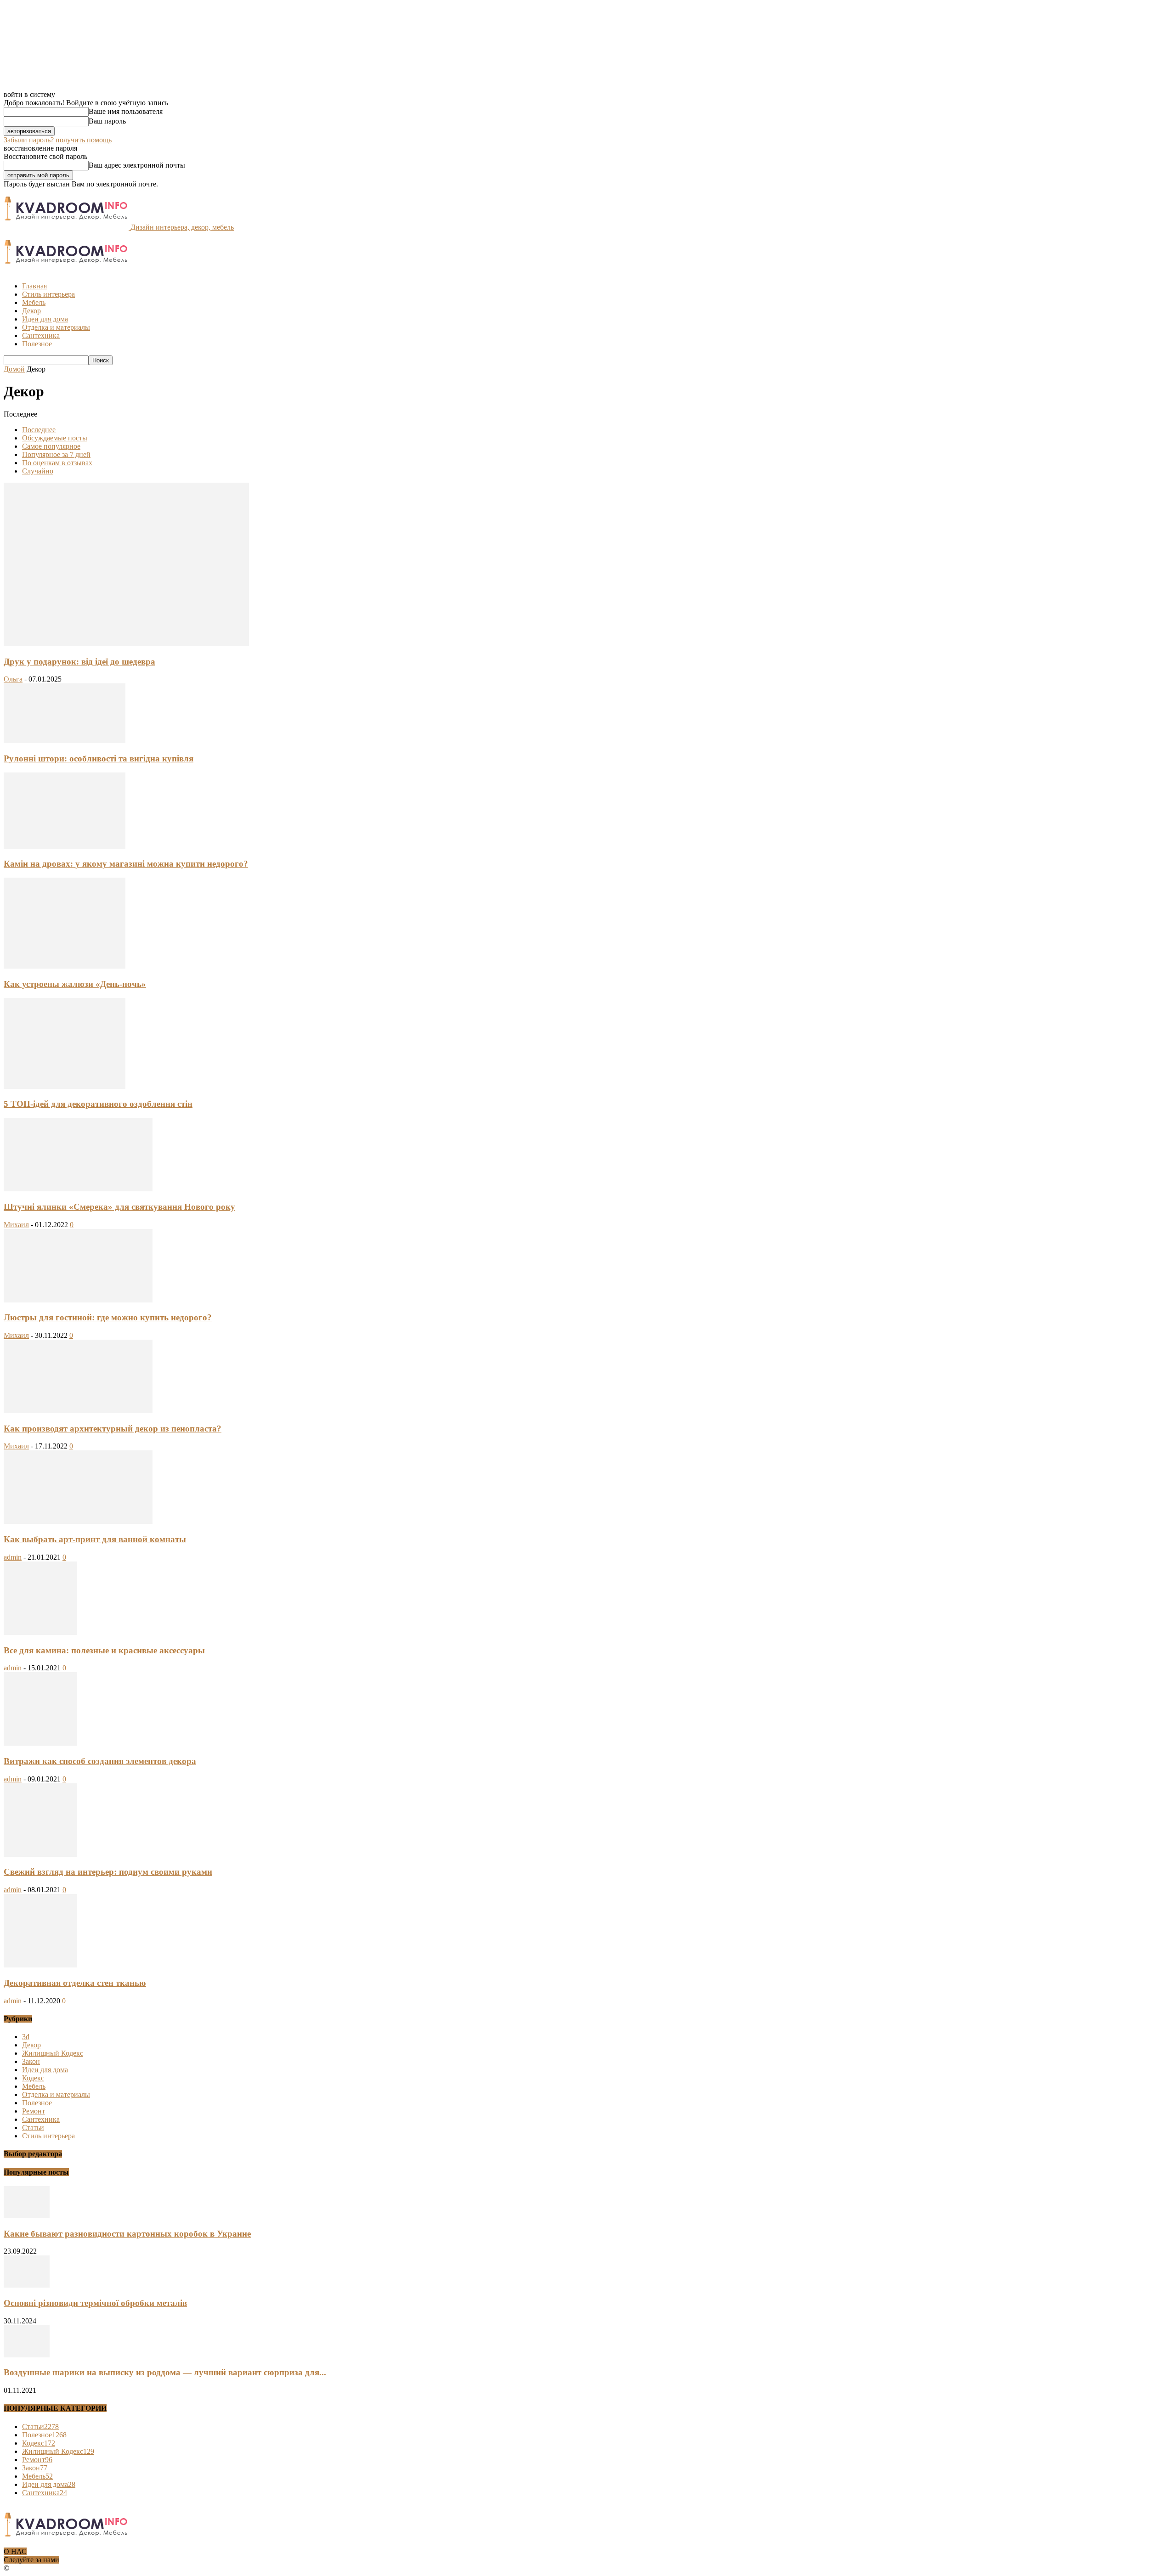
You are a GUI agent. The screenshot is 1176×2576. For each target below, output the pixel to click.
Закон (31, 2061)
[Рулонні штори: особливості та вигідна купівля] (65, 741)
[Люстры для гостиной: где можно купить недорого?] (78, 1300)
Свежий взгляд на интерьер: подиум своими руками (108, 1872)
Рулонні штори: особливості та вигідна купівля (99, 758)
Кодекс (33, 2078)
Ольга (13, 679)
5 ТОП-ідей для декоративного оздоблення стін (98, 1104)
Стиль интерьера (48, 294)
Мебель (34, 302)
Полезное (37, 344)
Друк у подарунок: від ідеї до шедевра (79, 662)
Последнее (39, 430)
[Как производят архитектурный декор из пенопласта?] (78, 1411)
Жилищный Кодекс (53, 2053)
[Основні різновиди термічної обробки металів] (27, 2285)
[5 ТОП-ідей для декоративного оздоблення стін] (65, 1086)
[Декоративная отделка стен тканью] (40, 1965)
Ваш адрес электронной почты (137, 165)
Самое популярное (51, 446)
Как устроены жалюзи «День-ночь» (75, 984)
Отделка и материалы (56, 327)
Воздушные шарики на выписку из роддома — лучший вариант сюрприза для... (165, 2372)
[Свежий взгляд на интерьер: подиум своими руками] (40, 1854)
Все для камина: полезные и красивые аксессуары (104, 1650)
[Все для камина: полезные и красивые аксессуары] (40, 1632)
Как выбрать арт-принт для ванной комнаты (95, 1539)
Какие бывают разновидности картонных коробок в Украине (127, 2234)
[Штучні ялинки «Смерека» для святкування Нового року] (78, 1189)
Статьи (33, 2128)
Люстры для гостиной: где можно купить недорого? (108, 1317)
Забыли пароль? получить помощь (58, 140)
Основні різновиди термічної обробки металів (95, 2303)
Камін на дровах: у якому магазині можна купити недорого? (126, 864)
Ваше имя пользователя (126, 111)
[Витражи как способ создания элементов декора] (40, 1743)
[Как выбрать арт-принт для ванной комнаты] (78, 1521)
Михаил (16, 1225)
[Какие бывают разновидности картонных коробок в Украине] (27, 2216)
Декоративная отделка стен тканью (75, 1983)
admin (13, 1557)
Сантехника (41, 335)
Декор (31, 311)
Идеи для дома (45, 319)
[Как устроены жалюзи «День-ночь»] (65, 966)
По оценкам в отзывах (57, 463)
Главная (34, 286)
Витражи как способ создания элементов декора (100, 1761)
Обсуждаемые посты (55, 438)
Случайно (38, 471)
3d (26, 2037)
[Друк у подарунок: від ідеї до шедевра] (126, 644)
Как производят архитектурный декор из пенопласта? (113, 1429)
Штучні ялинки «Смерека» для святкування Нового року (119, 1207)
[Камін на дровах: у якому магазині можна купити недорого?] (65, 846)
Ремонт (34, 2111)
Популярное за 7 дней (56, 454)
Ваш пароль (107, 121)
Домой (14, 369)
